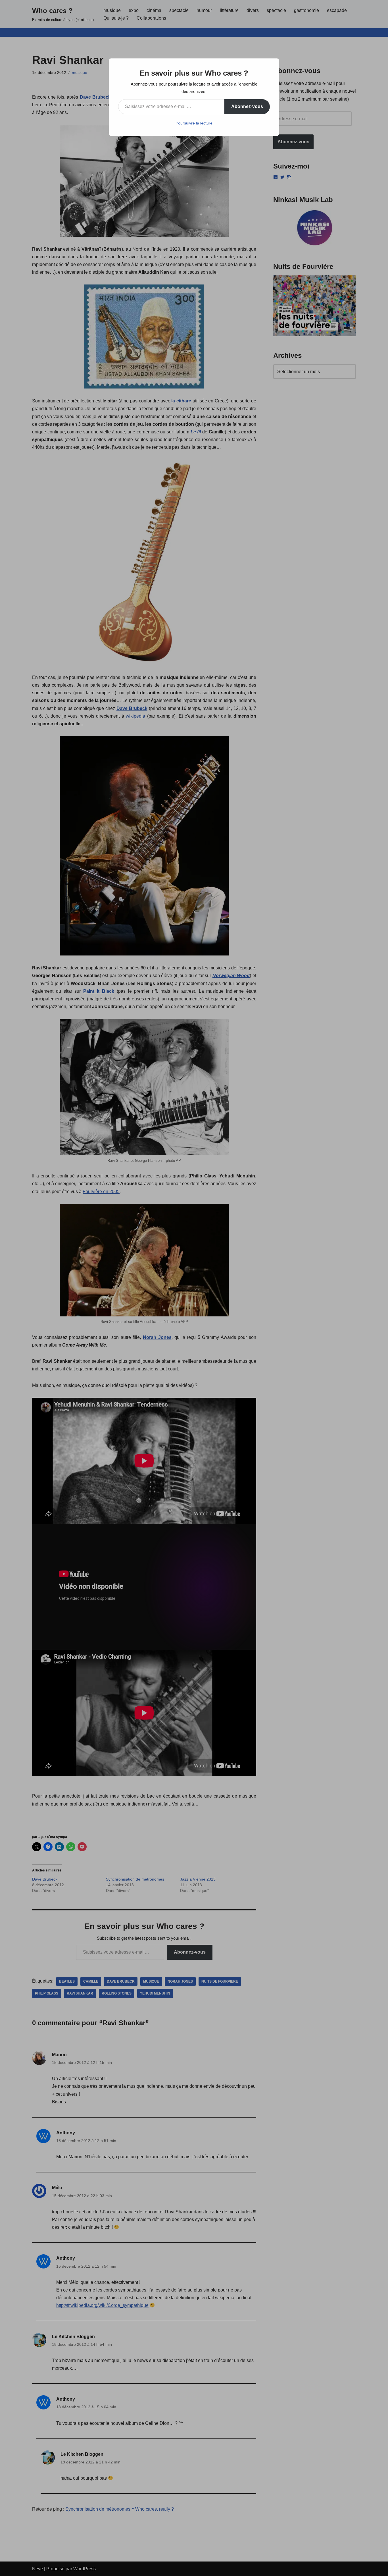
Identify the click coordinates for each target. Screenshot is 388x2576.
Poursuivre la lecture (194, 123)
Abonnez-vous (247, 106)
